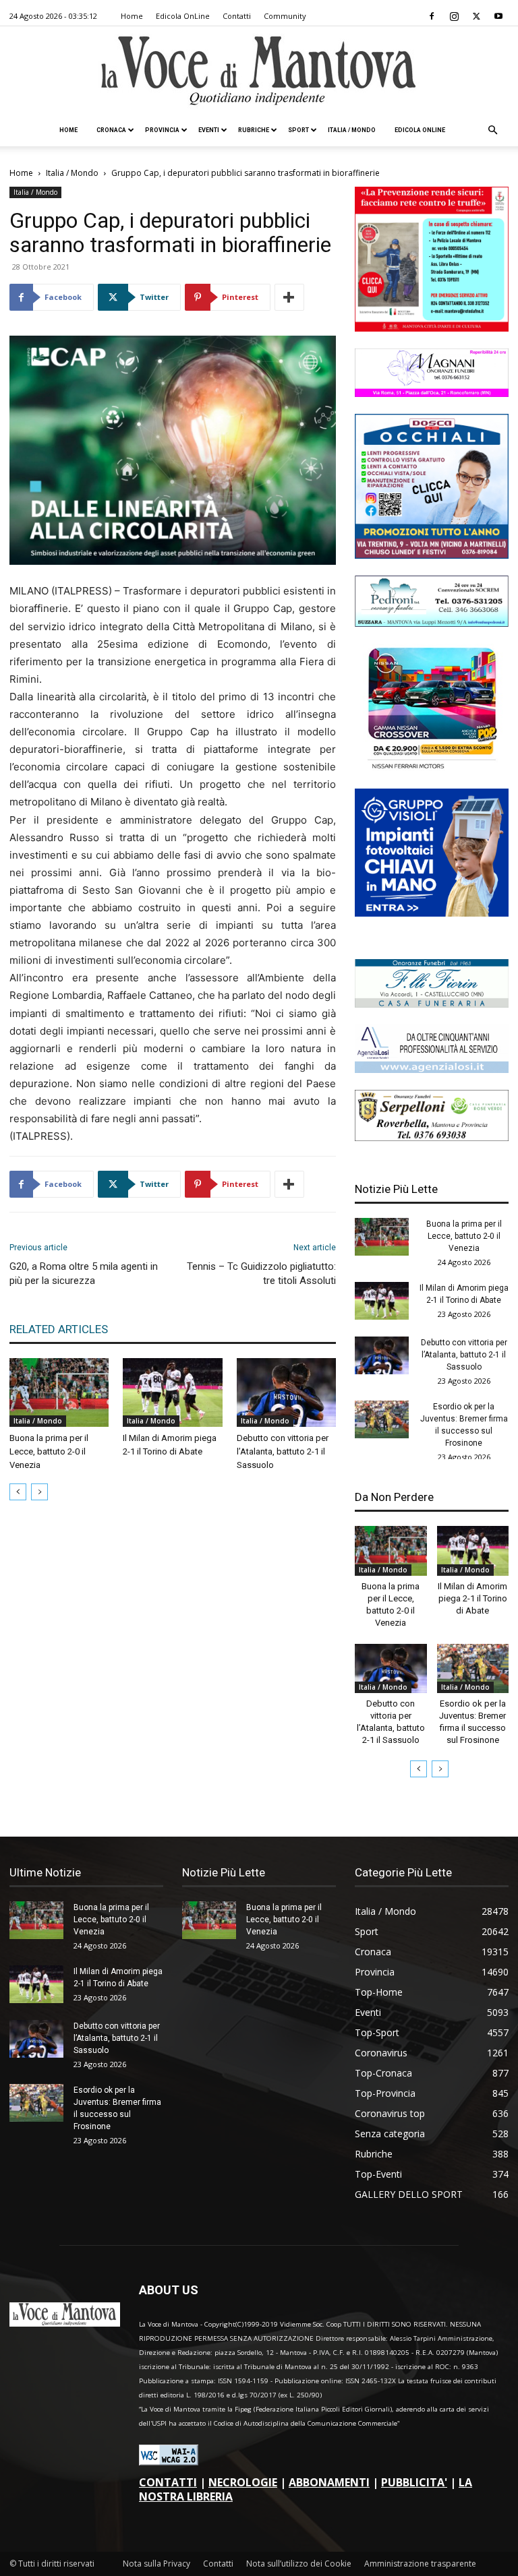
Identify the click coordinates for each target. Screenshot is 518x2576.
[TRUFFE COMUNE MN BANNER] (432, 328)
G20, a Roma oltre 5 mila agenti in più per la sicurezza (84, 1274)
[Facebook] (432, 16)
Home (132, 16)
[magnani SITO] (432, 393)
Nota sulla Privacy (156, 2564)
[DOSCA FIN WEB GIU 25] (432, 555)
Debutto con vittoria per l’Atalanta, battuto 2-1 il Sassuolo (283, 1451)
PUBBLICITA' (414, 2482)
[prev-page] (18, 1492)
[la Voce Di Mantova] (259, 71)
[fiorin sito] (432, 1004)
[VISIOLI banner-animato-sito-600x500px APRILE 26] (432, 913)
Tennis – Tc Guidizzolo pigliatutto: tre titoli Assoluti (261, 1274)
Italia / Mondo (352, 130)
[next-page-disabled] (39, 1492)
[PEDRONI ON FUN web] (432, 623)
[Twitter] (476, 16)
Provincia (162, 130)
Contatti (237, 16)
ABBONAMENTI (329, 2482)
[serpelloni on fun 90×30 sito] (432, 1137)
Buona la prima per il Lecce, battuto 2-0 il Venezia (49, 1451)
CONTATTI (168, 2482)
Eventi (209, 130)
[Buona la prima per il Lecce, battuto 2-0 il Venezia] (59, 1392)
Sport (298, 130)
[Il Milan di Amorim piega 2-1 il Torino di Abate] (172, 1392)
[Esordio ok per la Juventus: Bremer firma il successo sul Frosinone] (382, 1419)
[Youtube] (498, 16)
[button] (492, 130)
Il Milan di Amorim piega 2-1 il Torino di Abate (472, 1598)
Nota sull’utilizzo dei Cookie (299, 2564)
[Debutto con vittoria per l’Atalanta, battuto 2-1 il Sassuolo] (286, 1392)
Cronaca (111, 130)
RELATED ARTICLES (59, 1329)
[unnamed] (432, 1069)
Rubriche (254, 130)
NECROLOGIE (243, 2482)
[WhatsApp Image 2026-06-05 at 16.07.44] (432, 768)
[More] (289, 297)
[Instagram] (454, 16)
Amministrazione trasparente (420, 2564)
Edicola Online (420, 130)
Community (285, 16)
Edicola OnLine (183, 16)
